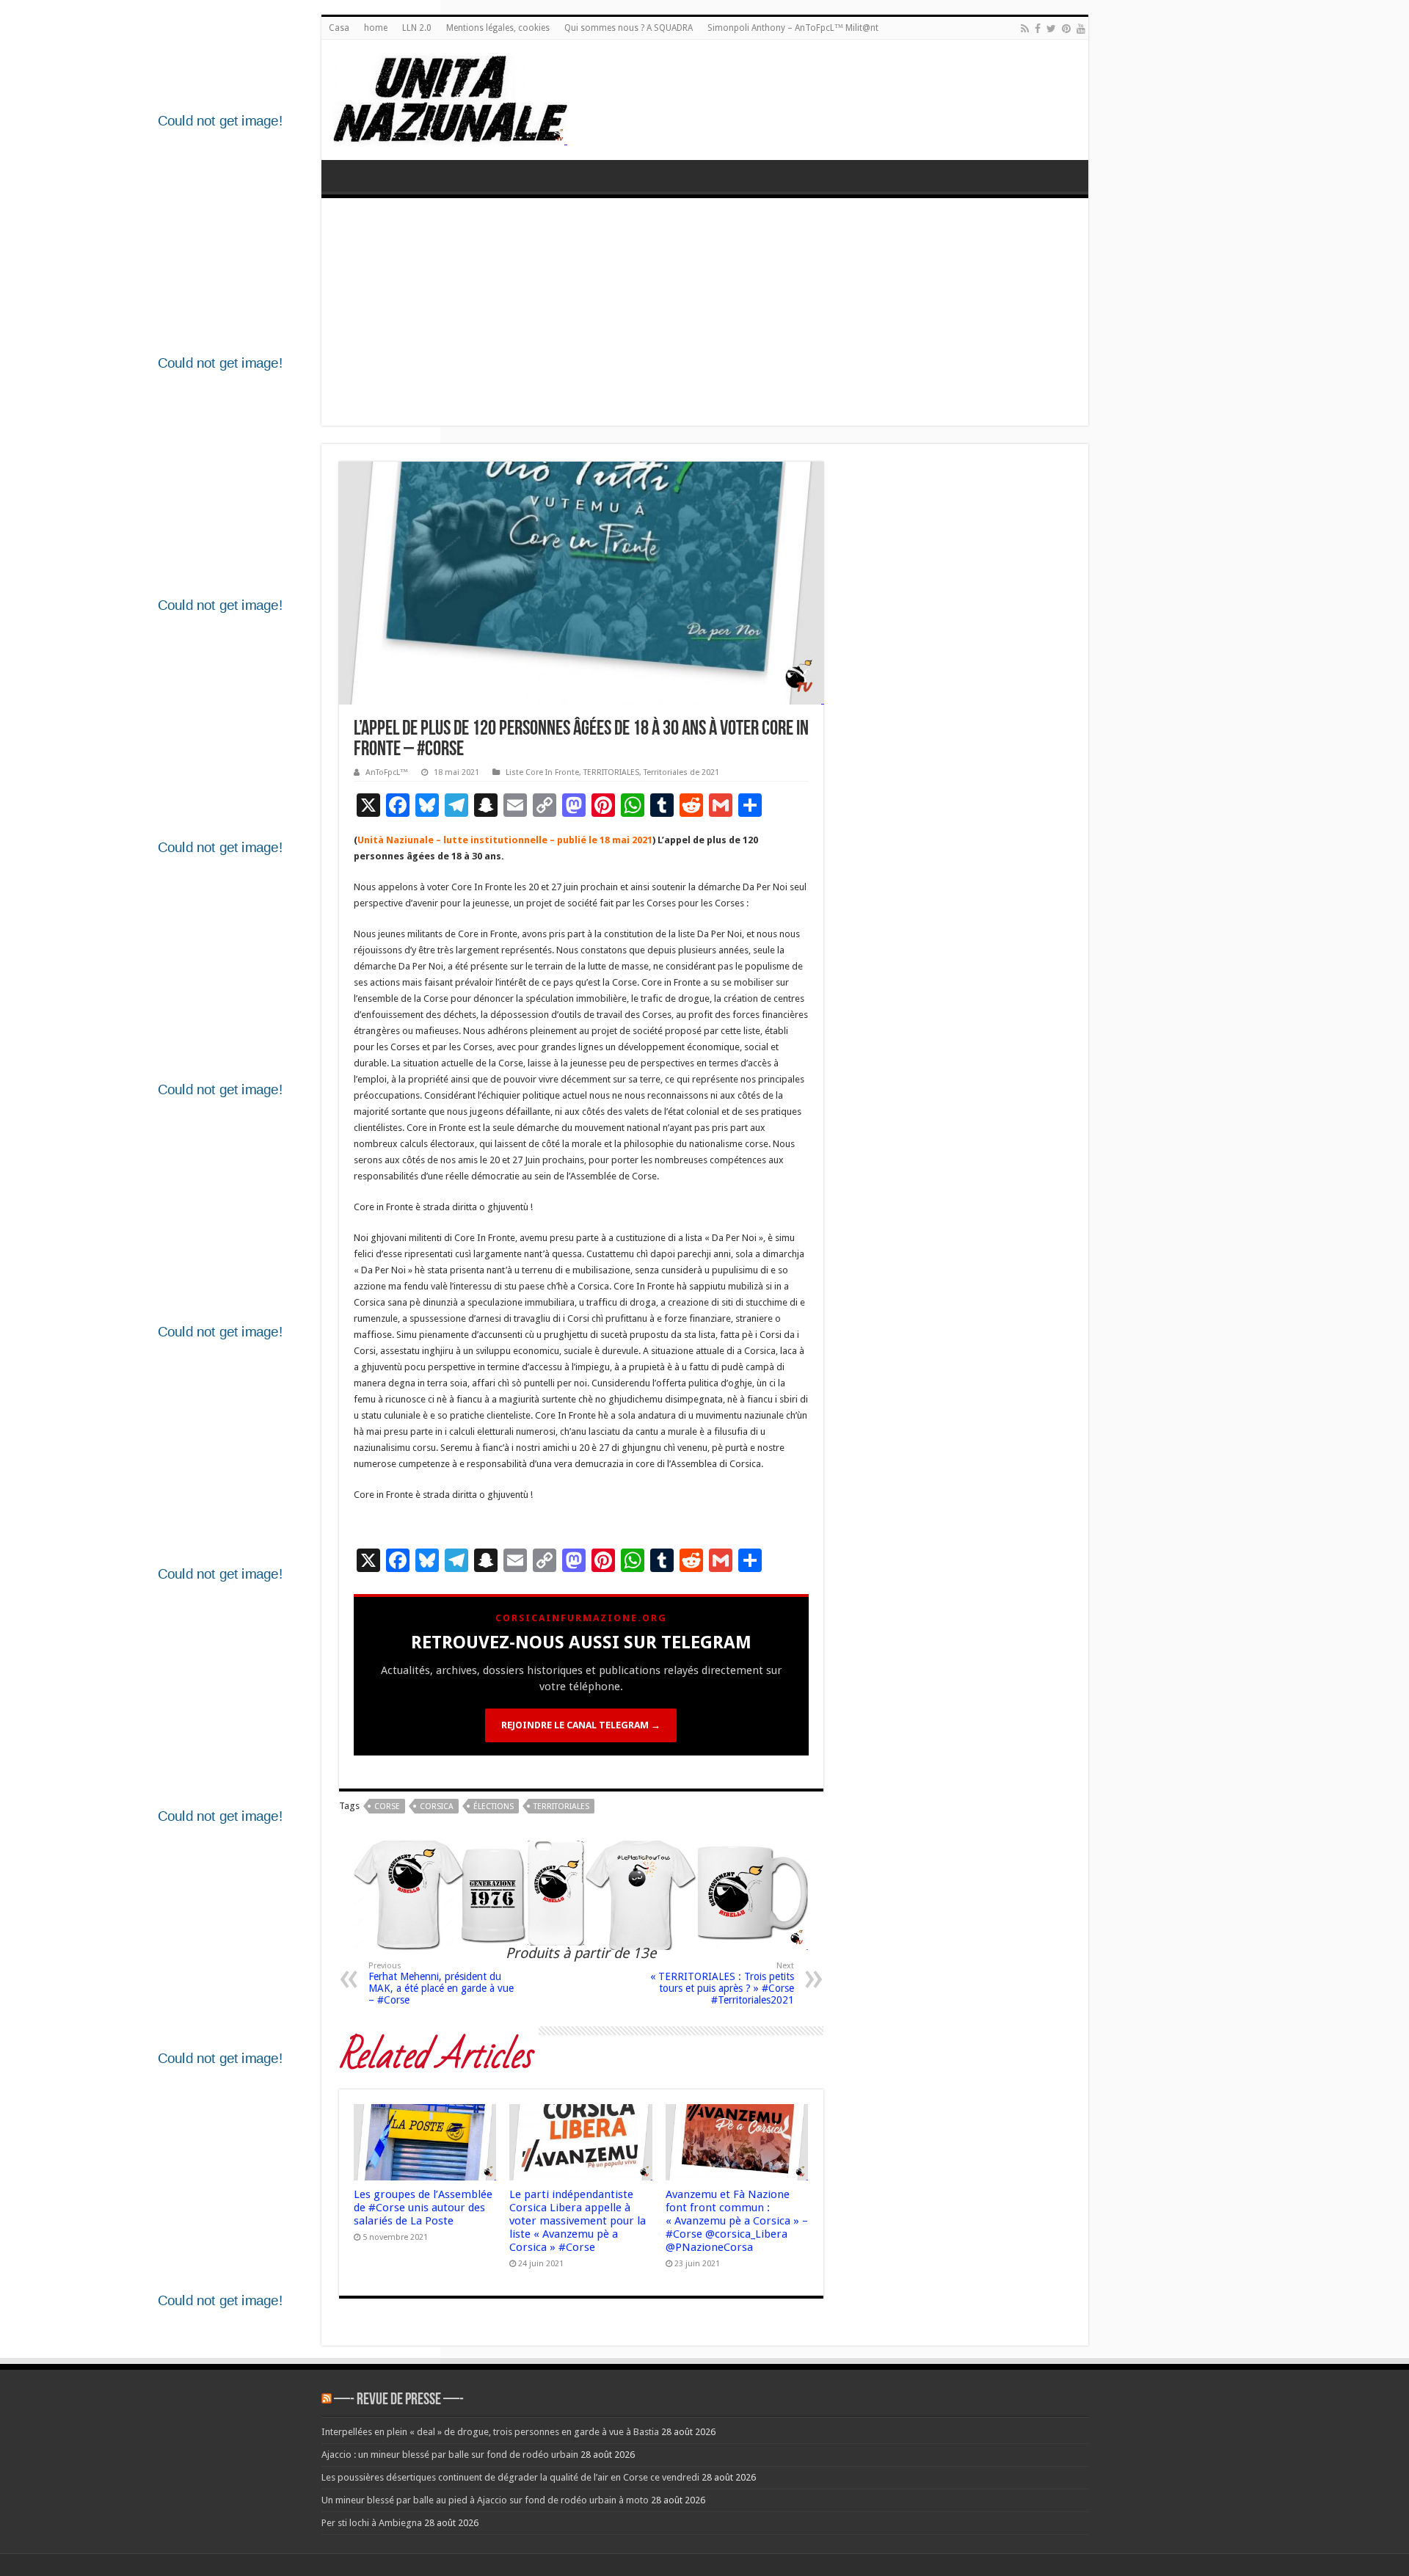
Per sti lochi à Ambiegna (372, 2523)
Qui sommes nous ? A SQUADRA (629, 28)
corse (387, 1807)
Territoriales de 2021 (681, 772)
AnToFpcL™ (387, 772)
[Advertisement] (705, 316)
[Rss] (1025, 29)
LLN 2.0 (417, 28)
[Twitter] (1051, 29)
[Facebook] (1038, 29)
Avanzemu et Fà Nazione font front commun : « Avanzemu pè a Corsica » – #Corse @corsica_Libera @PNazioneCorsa (737, 2221)
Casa (339, 28)
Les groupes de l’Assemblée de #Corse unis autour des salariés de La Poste (423, 2208)
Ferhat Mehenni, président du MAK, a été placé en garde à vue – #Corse (441, 1983)
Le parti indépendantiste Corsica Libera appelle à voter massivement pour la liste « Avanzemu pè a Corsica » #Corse (578, 2221)
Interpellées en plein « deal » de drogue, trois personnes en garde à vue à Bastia (490, 2432)
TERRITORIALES (611, 772)
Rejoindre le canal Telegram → (581, 1725)
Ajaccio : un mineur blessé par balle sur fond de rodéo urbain (450, 2455)
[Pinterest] (1066, 29)
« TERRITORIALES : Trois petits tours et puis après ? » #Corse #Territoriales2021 (722, 1983)
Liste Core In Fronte (542, 772)
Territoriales (561, 1807)
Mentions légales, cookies (498, 28)
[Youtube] (1081, 29)
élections (494, 1807)
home (376, 28)
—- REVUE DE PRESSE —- (399, 2400)
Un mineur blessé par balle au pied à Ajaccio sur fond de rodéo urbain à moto (485, 2500)
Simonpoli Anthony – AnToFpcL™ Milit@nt (793, 28)
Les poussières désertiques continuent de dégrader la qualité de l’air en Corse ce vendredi (510, 2477)
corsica (437, 1807)
